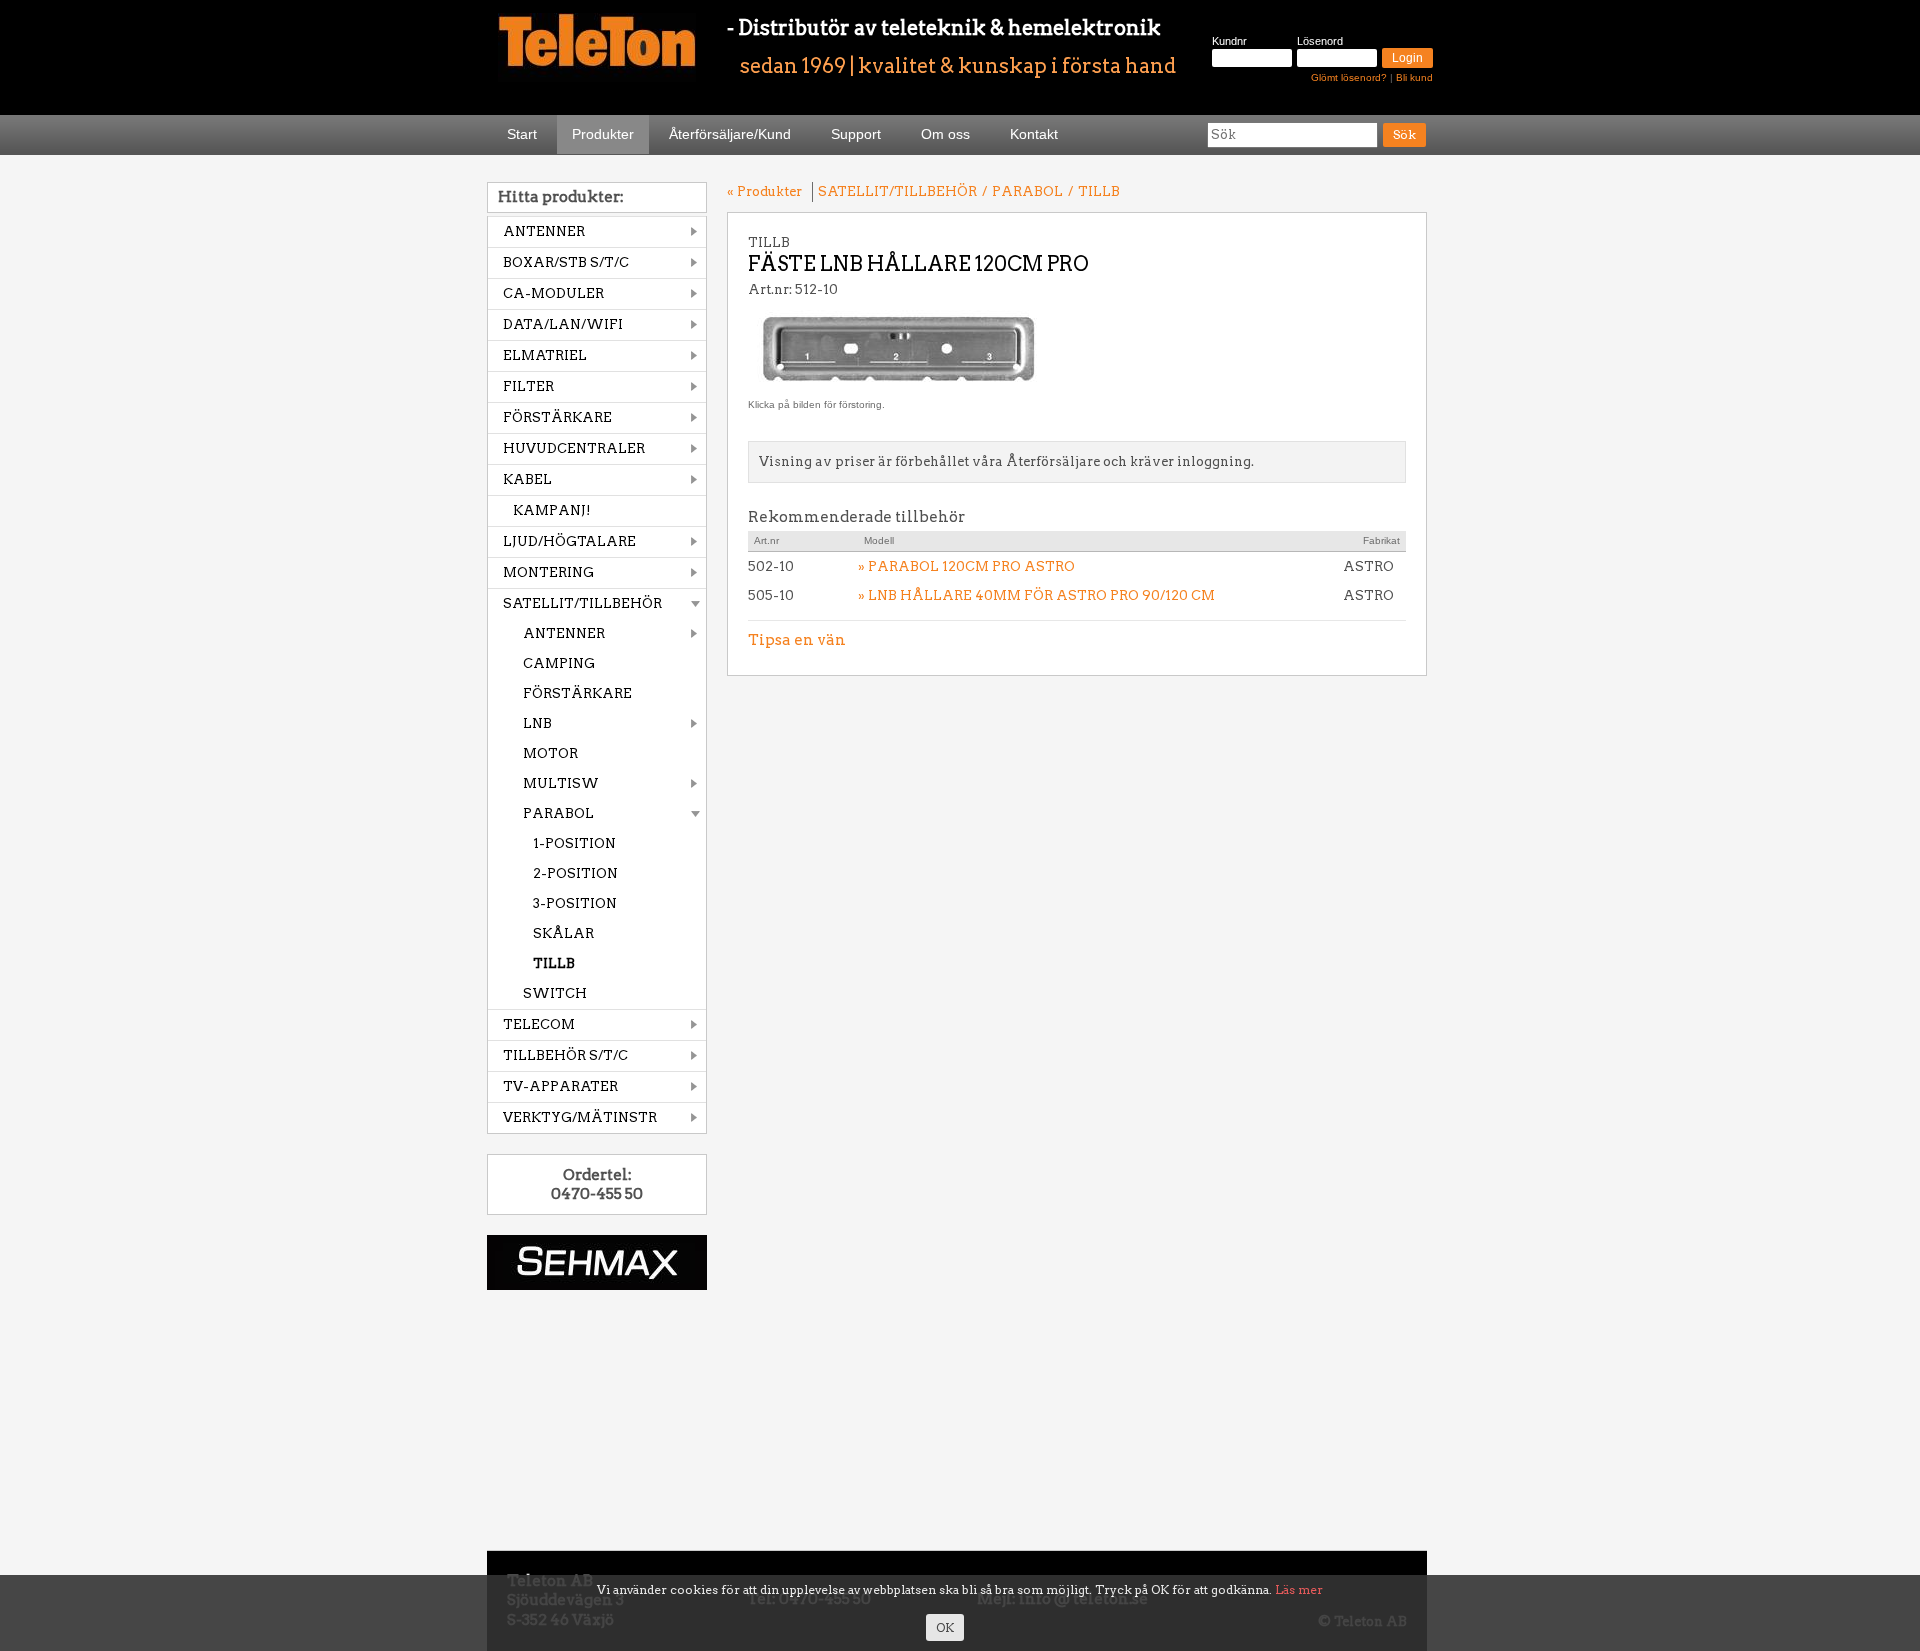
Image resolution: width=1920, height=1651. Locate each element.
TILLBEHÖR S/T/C (565, 1055)
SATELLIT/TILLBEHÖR (582, 603)
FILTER (528, 386)
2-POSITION (575, 873)
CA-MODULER (553, 293)
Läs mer (1299, 1589)
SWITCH (555, 993)
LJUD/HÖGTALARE (569, 541)
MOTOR (550, 753)
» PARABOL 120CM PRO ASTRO (966, 566)
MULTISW (561, 783)
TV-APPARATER (560, 1086)
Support (856, 134)
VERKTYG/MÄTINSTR (580, 1117)
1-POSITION (574, 843)
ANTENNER (544, 231)
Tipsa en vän (797, 640)
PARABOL (558, 813)
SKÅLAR (563, 933)
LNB (537, 723)
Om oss (945, 134)
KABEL (527, 479)
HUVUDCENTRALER (574, 448)
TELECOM (539, 1024)
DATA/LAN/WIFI (563, 324)
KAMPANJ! (552, 510)
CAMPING (559, 663)
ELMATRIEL (545, 355)
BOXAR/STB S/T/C (566, 262)
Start (522, 134)
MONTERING (548, 572)
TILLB (554, 963)
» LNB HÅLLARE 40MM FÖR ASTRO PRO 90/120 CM (1036, 595)
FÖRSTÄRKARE (557, 417)
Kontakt (1034, 134)
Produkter (603, 134)
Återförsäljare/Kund (730, 134)
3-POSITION (575, 903)
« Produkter (764, 191)
